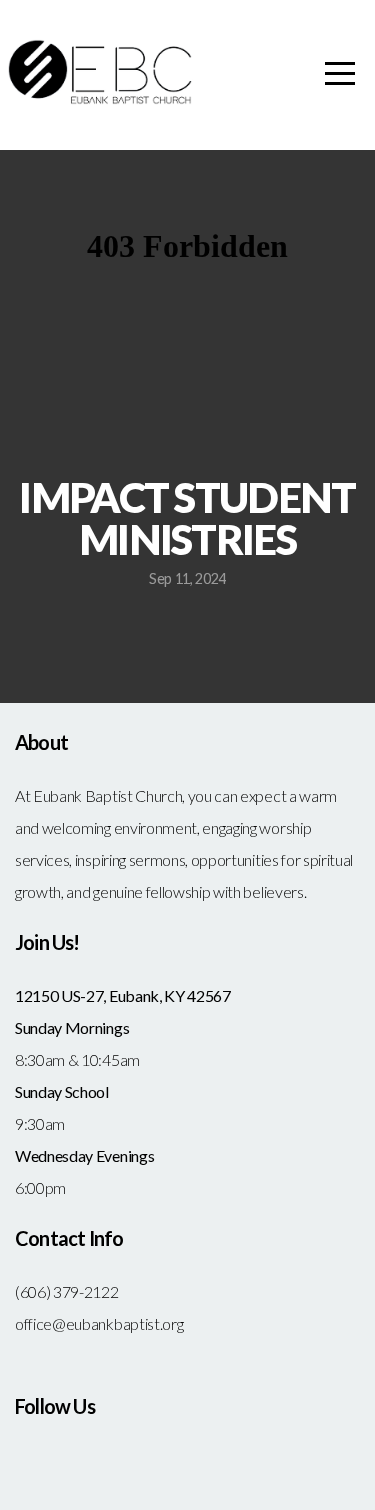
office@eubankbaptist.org (99, 1323)
